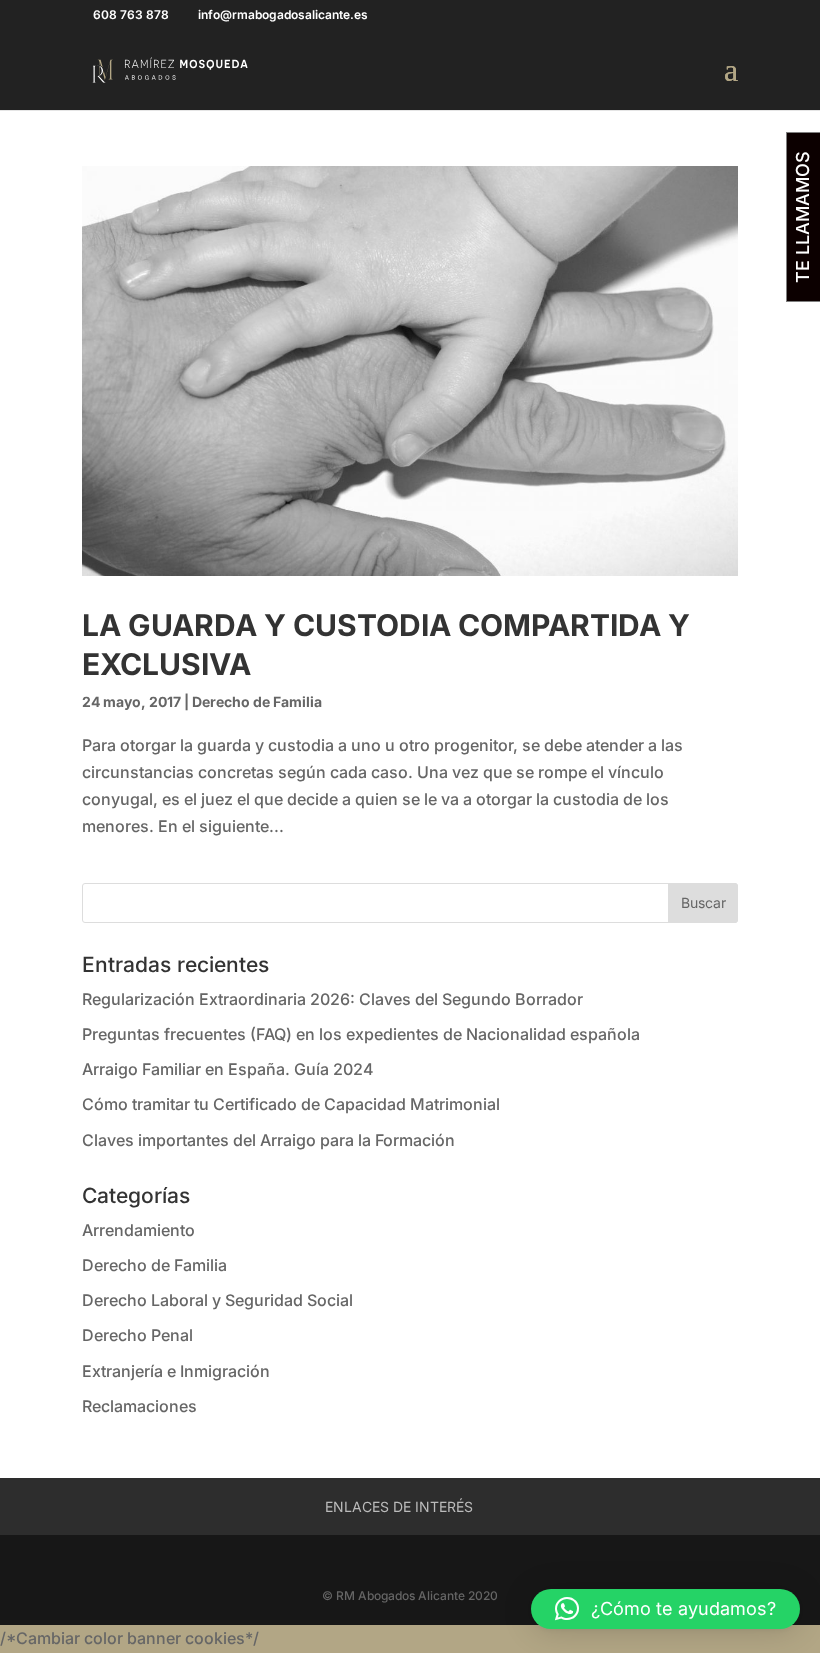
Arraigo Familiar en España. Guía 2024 (228, 1069)
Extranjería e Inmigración (176, 1371)
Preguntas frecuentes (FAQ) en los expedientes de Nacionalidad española (361, 1034)
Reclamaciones (139, 1406)
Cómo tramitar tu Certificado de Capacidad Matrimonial (291, 1104)
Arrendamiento (138, 1230)
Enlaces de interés (399, 1506)
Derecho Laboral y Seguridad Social (217, 1300)
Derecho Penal (137, 1335)
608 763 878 (131, 14)
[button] (665, 1609)
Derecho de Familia (257, 701)
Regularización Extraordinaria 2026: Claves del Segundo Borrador (332, 999)
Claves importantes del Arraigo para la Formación (268, 1140)
